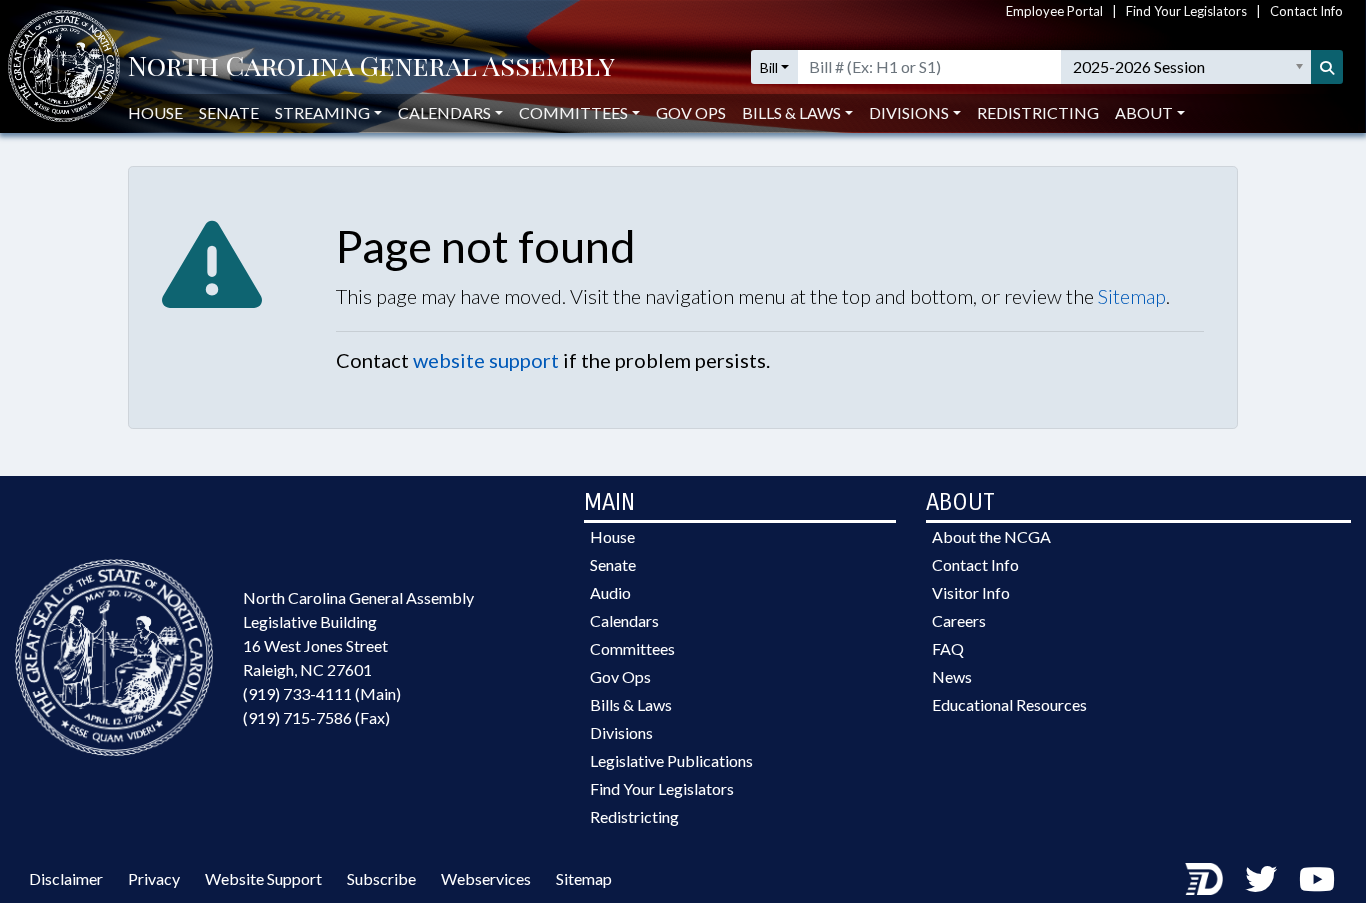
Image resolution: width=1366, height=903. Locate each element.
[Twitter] (1261, 878)
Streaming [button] (322, 112)
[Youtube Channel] (1317, 878)
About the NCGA (991, 536)
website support (486, 360)
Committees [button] (573, 112)
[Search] (1327, 67)
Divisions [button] (909, 112)
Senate (229, 112)
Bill (769, 67)
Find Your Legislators (1186, 11)
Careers (959, 620)
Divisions (621, 732)
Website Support (263, 878)
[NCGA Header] (371, 67)
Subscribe (381, 878)
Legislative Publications (671, 760)
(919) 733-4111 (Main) (322, 693)
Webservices (486, 878)
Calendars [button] (444, 112)
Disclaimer (66, 878)
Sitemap (1132, 296)
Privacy (154, 878)
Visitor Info (971, 592)
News (952, 676)
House (155, 112)
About (1144, 112)
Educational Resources (1009, 704)
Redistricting (1038, 112)
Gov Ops (691, 112)
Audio (610, 592)
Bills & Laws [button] (791, 112)
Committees (632, 648)
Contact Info (1306, 11)
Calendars (624, 620)
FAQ (948, 648)
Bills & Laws (631, 704)
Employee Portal (1054, 11)
